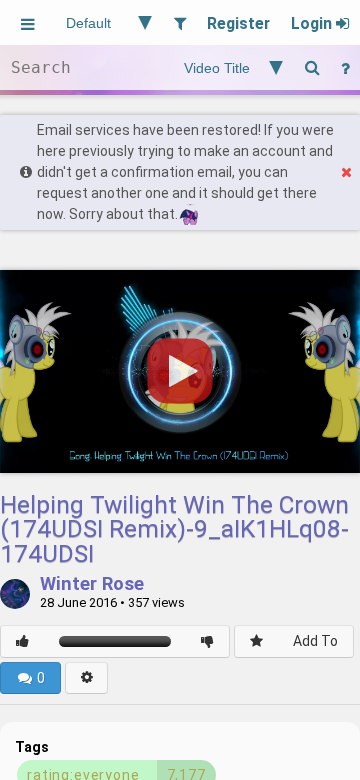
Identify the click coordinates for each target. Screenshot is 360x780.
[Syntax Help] (345, 67)
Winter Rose (92, 585)
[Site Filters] (179, 22)
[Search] (312, 67)
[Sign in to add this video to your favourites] (256, 641)
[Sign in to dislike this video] (207, 641)
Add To (315, 641)
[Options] (86, 678)
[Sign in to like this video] (22, 641)
